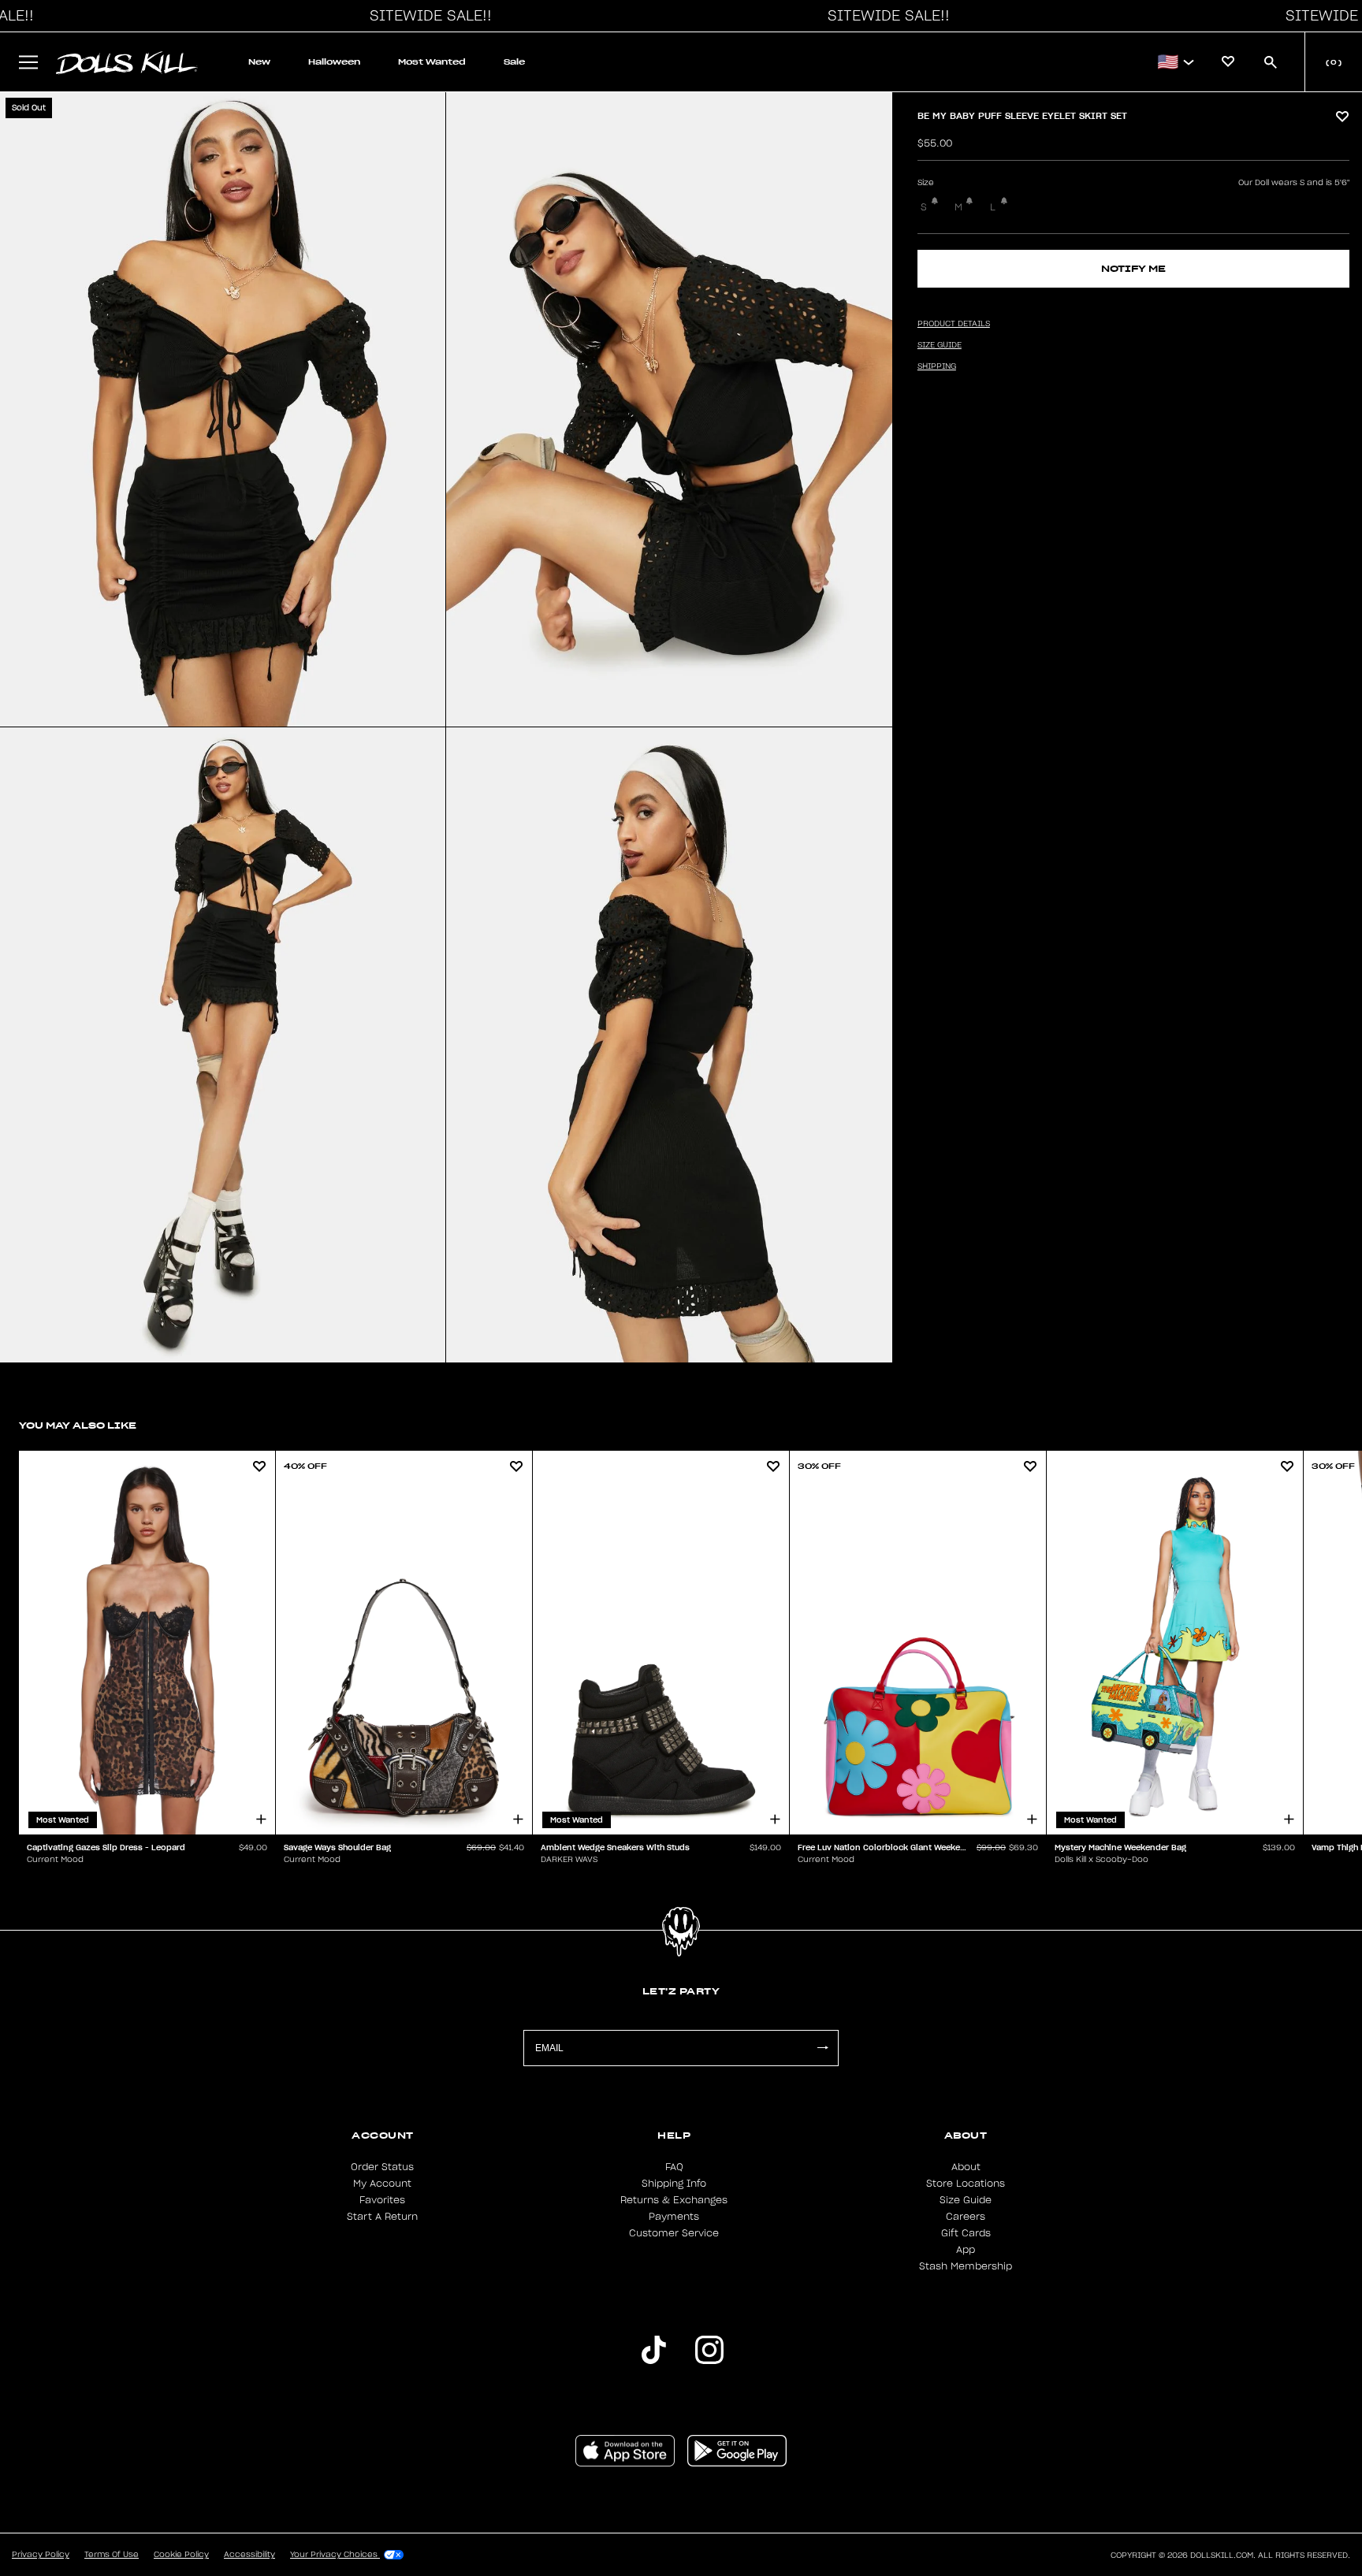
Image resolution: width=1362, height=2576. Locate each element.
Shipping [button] (937, 366)
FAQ (674, 2167)
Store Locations (966, 2184)
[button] (426, 16)
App (966, 2250)
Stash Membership (966, 2266)
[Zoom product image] (223, 409)
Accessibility (249, 2555)
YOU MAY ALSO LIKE (78, 1425)
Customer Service (674, 2233)
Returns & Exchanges (674, 2200)
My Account (382, 2184)
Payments (674, 2217)
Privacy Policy (41, 2555)
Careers (966, 2217)
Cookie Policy (181, 2555)
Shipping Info (674, 2184)
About (966, 2167)
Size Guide (966, 2200)
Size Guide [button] (940, 345)
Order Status (382, 2167)
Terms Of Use (112, 2555)
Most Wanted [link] (432, 62)
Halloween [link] (334, 62)
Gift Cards (966, 2233)
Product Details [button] (954, 324)
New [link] (259, 62)
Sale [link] (514, 62)
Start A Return (382, 2217)
